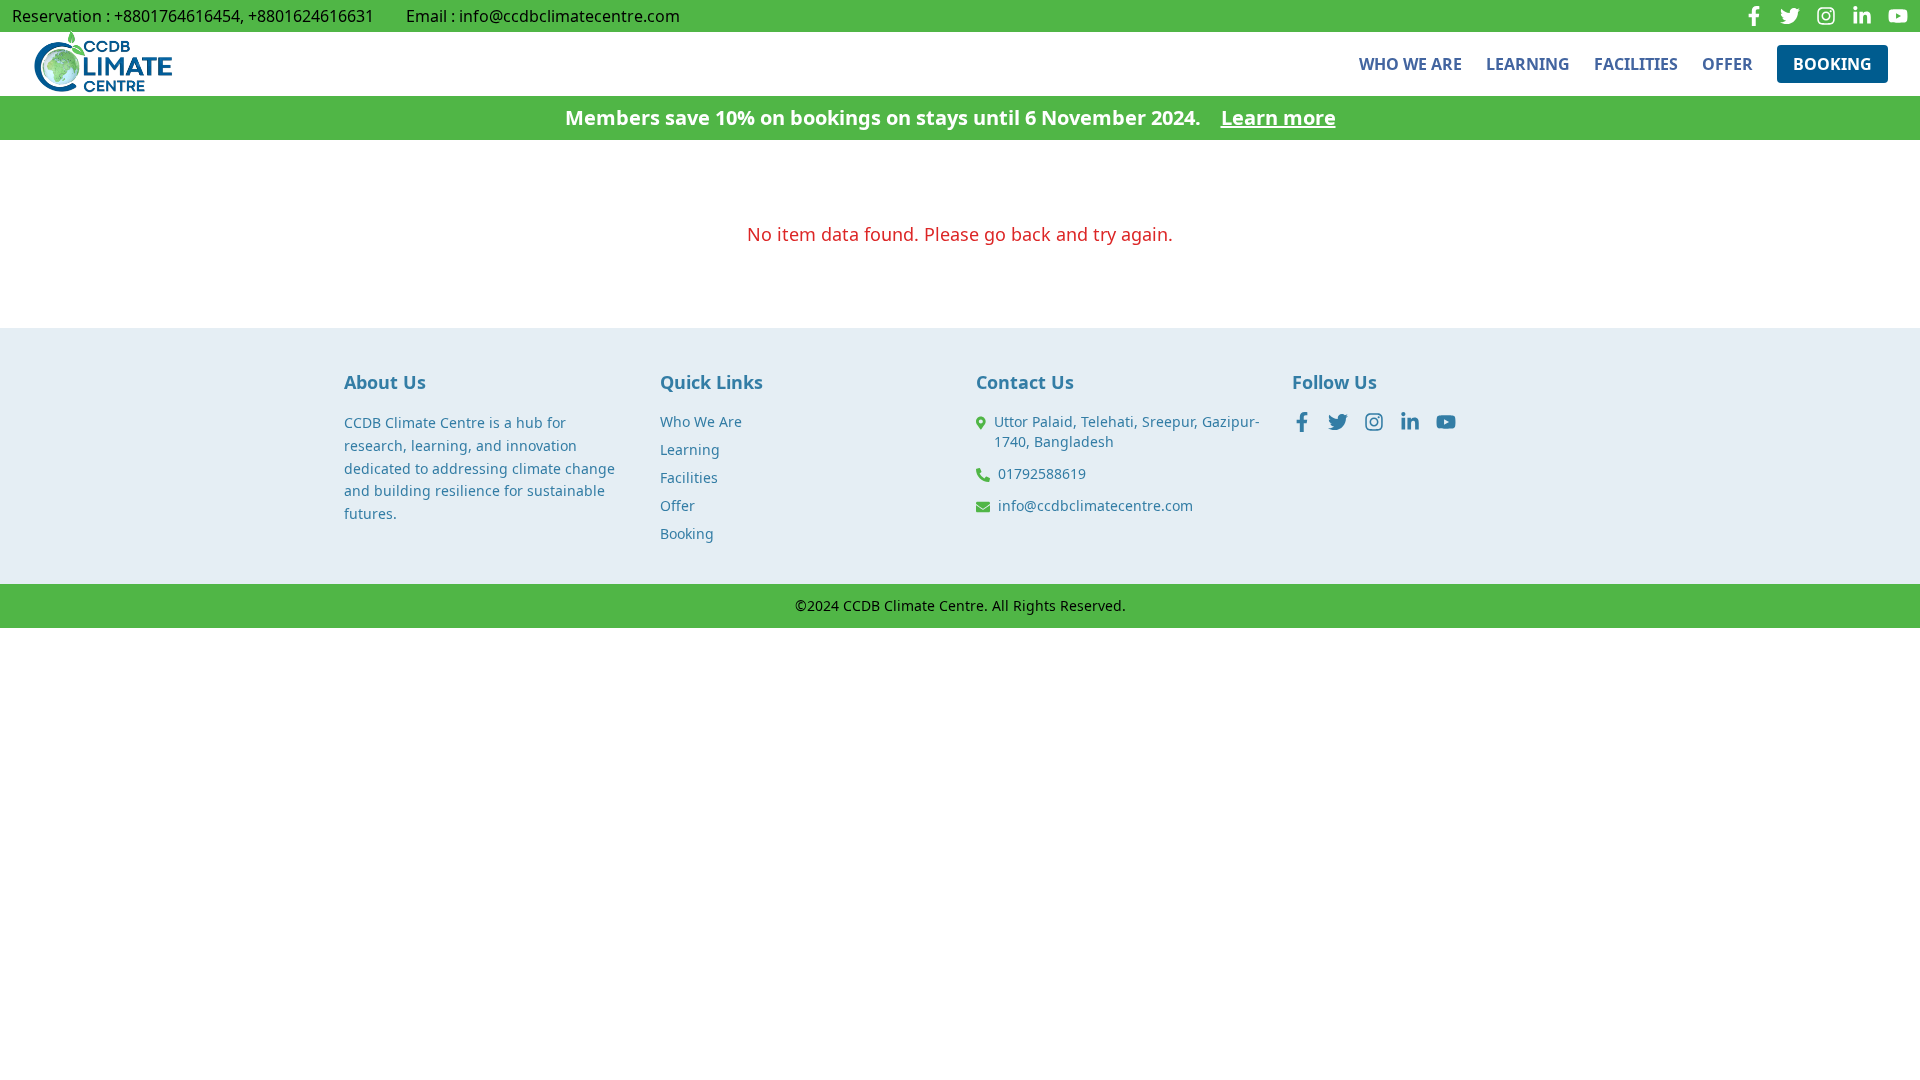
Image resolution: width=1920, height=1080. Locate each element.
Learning (690, 449)
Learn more (1278, 117)
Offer (677, 505)
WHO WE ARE (1410, 64)
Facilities (689, 477)
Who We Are (701, 421)
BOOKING (1832, 64)
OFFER (1727, 64)
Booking (687, 533)
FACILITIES (1636, 64)
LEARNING (1528, 64)
